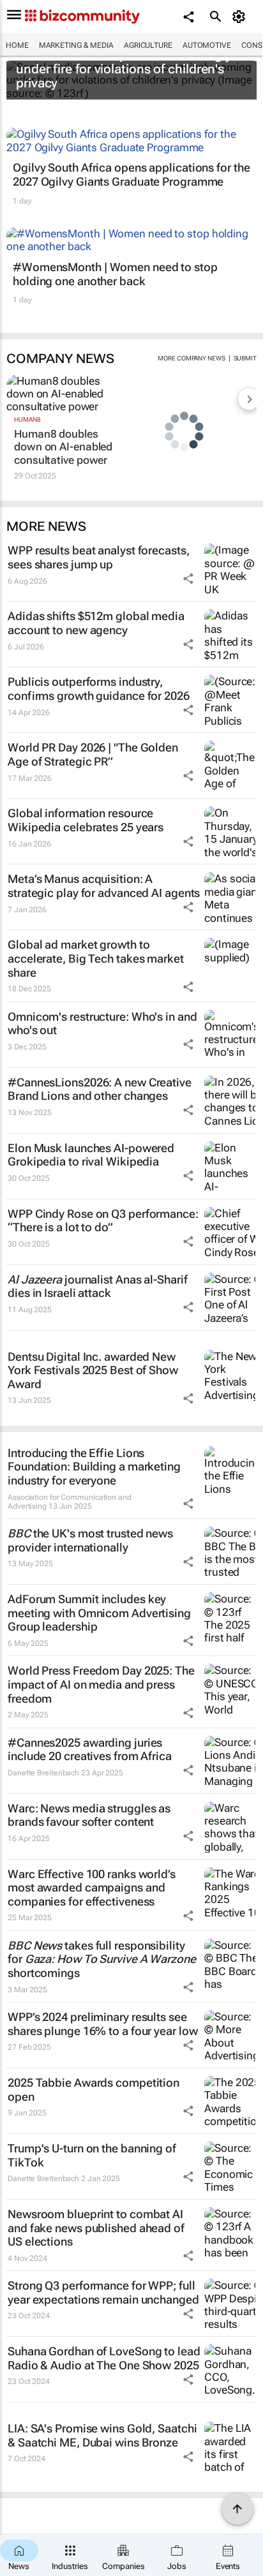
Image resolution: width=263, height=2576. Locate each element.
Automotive (207, 45)
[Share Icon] (188, 579)
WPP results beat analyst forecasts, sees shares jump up (99, 557)
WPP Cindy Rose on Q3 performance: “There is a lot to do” (103, 1221)
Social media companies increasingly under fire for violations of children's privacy (124, 69)
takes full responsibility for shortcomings (102, 1959)
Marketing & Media (76, 45)
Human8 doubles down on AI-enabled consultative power (63, 447)
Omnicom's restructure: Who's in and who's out (102, 1024)
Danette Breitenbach (43, 1773)
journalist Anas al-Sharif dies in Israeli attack (97, 1286)
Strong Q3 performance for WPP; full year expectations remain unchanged (103, 2292)
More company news (191, 358)
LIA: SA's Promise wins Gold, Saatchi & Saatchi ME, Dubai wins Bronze (102, 2435)
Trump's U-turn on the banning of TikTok (92, 2155)
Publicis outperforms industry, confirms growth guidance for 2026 (99, 689)
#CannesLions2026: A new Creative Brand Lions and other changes (100, 1089)
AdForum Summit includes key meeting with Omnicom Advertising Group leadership (99, 1613)
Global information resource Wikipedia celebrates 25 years (86, 820)
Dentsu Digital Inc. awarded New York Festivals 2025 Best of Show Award (93, 1370)
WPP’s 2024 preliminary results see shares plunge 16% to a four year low (102, 2024)
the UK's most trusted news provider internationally (90, 1540)
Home (17, 45)
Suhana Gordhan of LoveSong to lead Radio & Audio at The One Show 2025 (104, 2358)
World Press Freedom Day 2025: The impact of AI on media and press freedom (101, 1684)
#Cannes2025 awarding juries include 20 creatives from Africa (90, 1750)
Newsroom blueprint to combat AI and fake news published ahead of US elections (96, 2228)
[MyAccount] (241, 17)
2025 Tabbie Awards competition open (94, 2090)
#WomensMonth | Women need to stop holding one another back (115, 274)
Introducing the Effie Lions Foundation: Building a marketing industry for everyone (94, 1467)
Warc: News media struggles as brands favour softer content (89, 1815)
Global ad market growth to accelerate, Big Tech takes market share (96, 958)
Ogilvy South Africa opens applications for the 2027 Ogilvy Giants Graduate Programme (131, 174)
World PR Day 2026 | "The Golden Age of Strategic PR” (93, 754)
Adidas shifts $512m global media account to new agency (96, 623)
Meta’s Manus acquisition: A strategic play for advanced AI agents (104, 886)
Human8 (27, 419)
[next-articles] (249, 399)
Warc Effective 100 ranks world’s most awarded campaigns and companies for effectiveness (92, 1888)
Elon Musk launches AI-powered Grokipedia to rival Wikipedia (91, 1155)
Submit (245, 358)
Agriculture (148, 45)
